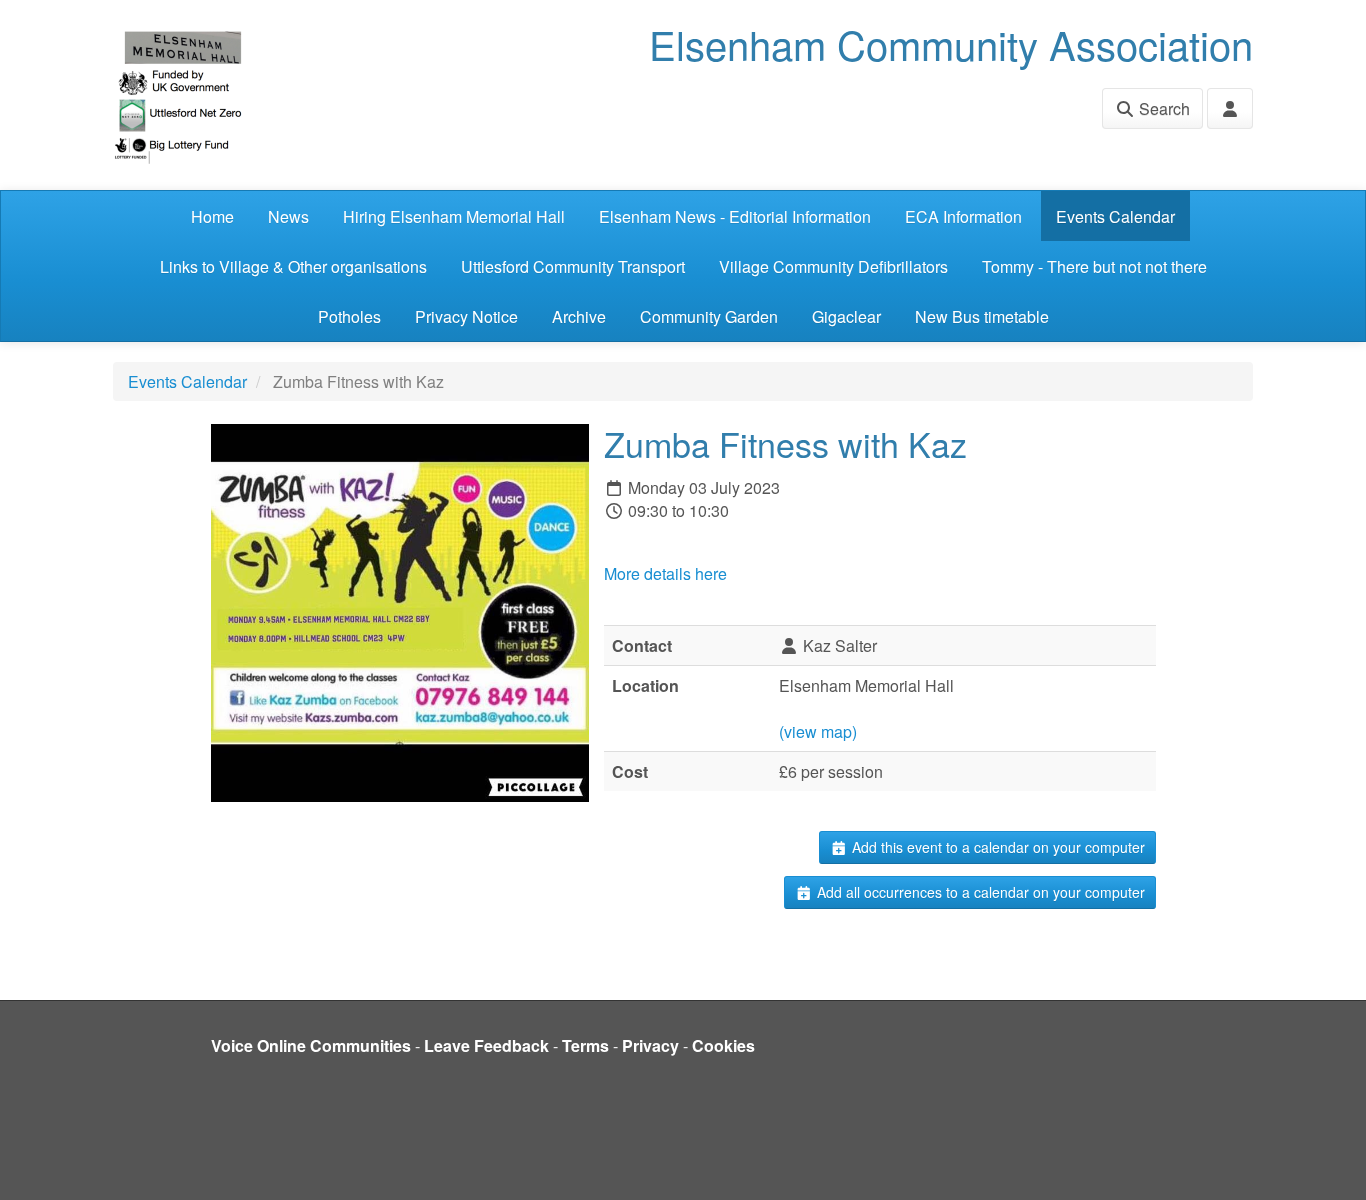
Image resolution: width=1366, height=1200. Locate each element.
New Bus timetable (982, 316)
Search (1162, 108)
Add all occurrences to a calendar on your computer (979, 892)
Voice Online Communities (311, 1045)
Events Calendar (1115, 216)
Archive (579, 316)
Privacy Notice (466, 316)
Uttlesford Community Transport (573, 266)
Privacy (650, 1045)
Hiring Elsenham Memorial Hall (454, 216)
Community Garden (709, 316)
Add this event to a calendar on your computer (996, 847)
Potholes (349, 316)
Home (212, 216)
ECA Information (963, 216)
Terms (585, 1045)
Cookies (723, 1045)
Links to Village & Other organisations (293, 266)
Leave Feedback (486, 1045)
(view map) (818, 731)
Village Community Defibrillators (833, 266)
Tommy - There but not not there (1094, 266)
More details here (665, 573)
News (288, 216)
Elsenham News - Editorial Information (735, 216)
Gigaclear (846, 316)
